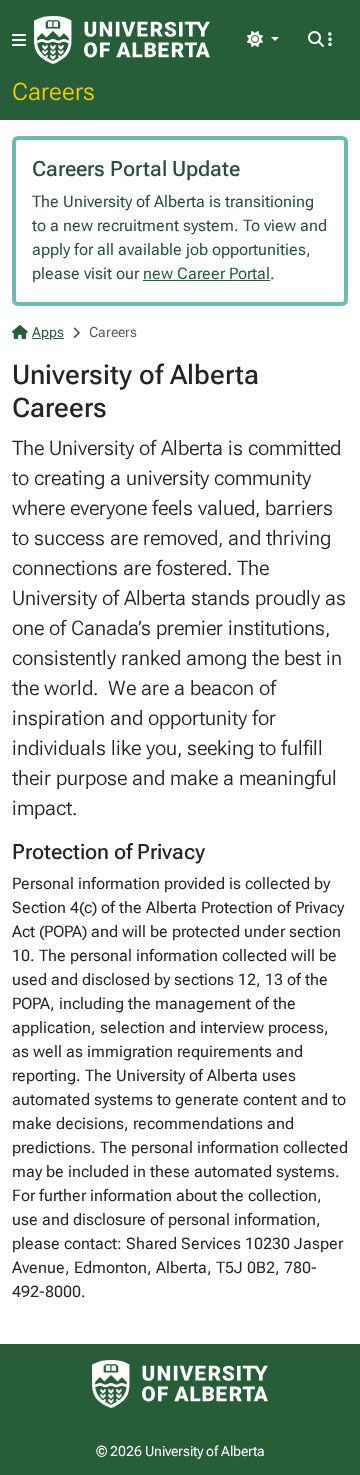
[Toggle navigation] (19, 40)
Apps (48, 332)
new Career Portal (206, 273)
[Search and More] (320, 40)
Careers (53, 91)
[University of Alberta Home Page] (122, 40)
